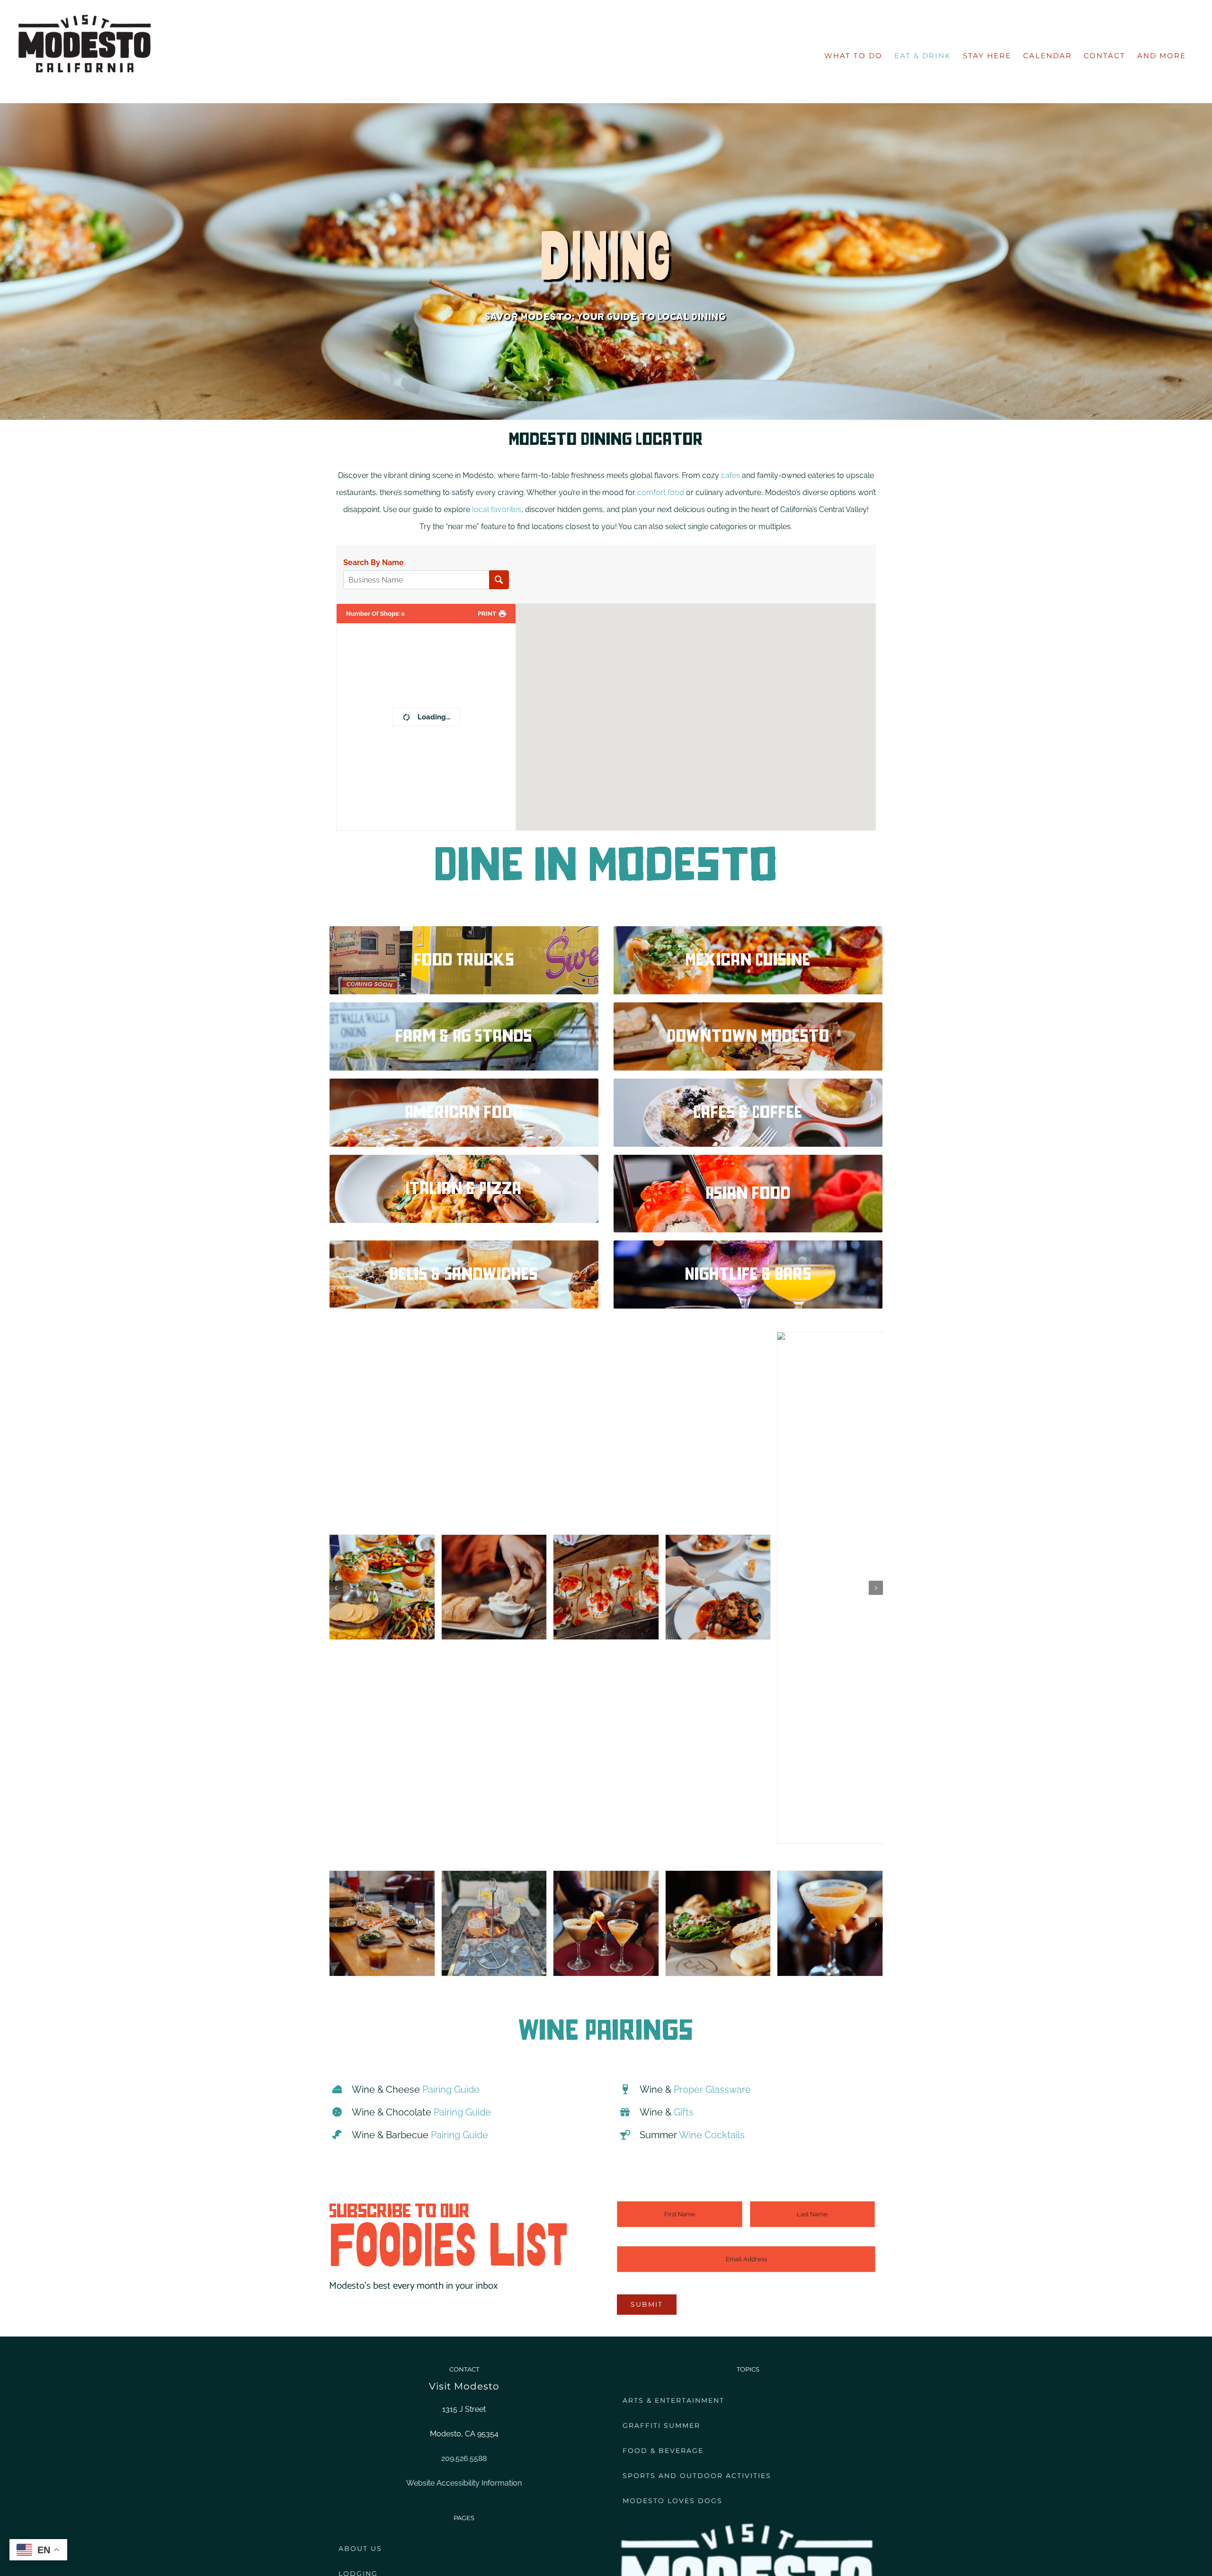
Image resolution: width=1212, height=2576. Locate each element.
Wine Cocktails (712, 2135)
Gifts (684, 2112)
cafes (731, 475)
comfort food (661, 492)
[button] (336, 1386)
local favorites (497, 509)
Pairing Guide (451, 2089)
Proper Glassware (712, 2089)
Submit (647, 2304)
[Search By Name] (499, 580)
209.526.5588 (464, 2458)
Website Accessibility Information (464, 2483)
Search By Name (374, 563)
